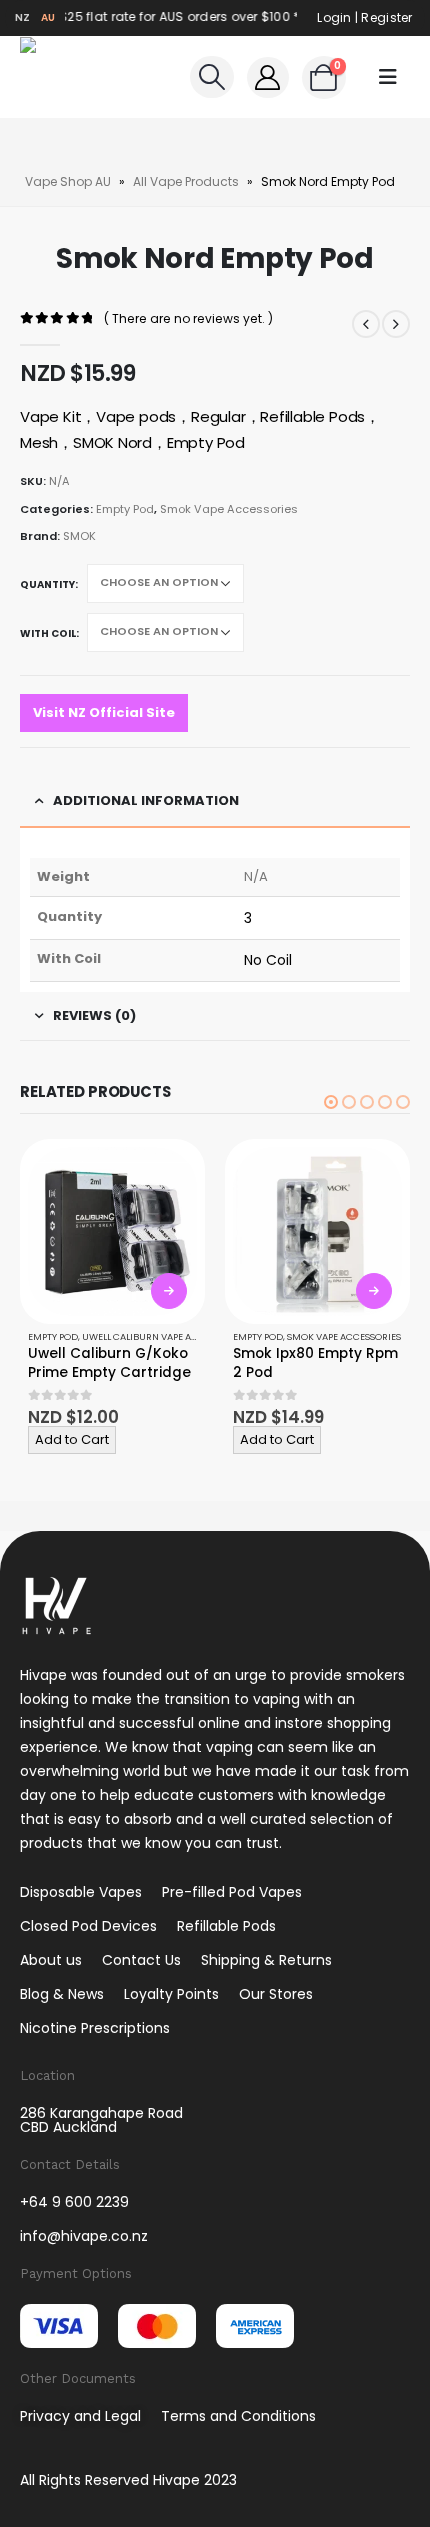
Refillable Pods (226, 1926)
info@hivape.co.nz (84, 2236)
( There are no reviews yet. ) (188, 318)
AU (48, 17)
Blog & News (62, 1994)
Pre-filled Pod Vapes (232, 1892)
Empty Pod (125, 509)
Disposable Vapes (81, 1892)
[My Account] (268, 77)
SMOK (79, 536)
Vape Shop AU (68, 181)
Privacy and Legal (80, 2416)
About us (51, 1960)
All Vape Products (186, 181)
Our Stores (276, 1994)
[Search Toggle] (211, 77)
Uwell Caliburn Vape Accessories (164, 1336)
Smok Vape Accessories (229, 509)
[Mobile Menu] (388, 77)
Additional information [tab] (146, 800)
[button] (331, 1102)
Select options (169, 1291)
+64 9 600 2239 (74, 2202)
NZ (23, 17)
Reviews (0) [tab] (94, 1015)
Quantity (47, 584)
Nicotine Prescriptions (95, 2028)
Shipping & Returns (266, 1960)
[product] (112, 1231)
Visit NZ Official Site (104, 712)
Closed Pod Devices (88, 1926)
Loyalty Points (171, 1994)
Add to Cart (72, 1439)
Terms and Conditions (238, 2416)
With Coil (48, 633)
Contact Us (141, 1960)
